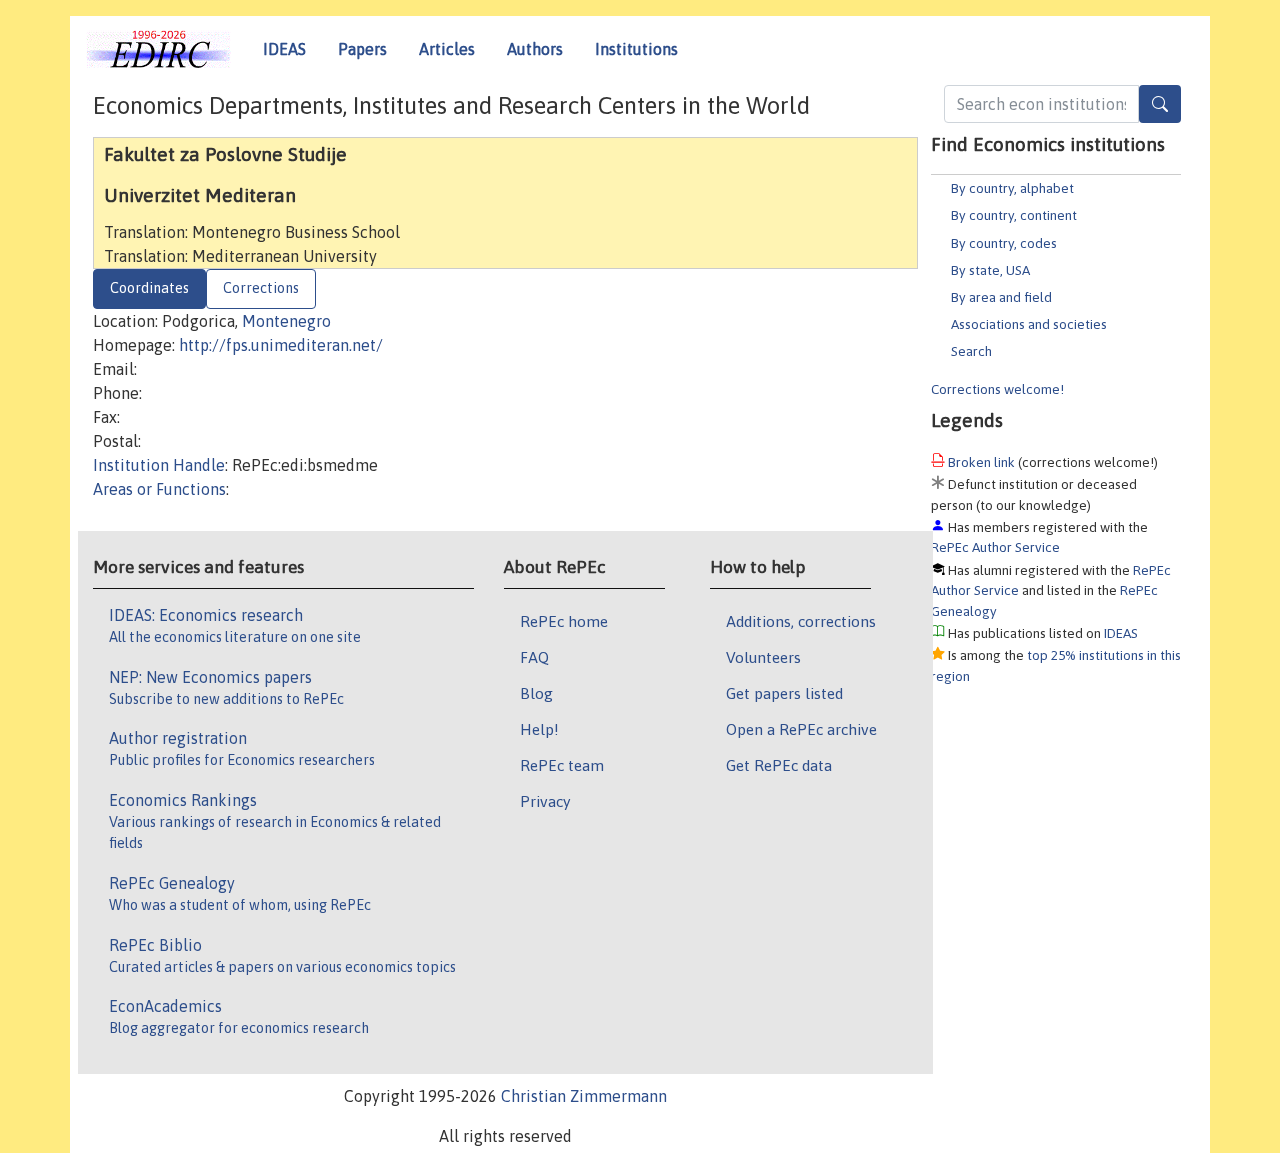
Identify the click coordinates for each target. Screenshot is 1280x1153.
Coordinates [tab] (149, 288)
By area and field (1001, 297)
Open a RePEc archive (801, 729)
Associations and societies (1029, 324)
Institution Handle (159, 465)
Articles (447, 49)
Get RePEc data (779, 765)
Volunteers (763, 657)
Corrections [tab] (261, 288)
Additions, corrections (801, 621)
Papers (362, 49)
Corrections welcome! (997, 389)
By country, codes (1004, 243)
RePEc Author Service (995, 547)
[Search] (1160, 104)
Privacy (545, 801)
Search (971, 351)
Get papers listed (784, 693)
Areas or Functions (159, 489)
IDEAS (284, 49)
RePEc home (564, 621)
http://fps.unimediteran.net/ (281, 345)
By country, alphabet (1012, 188)
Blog (536, 693)
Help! (539, 729)
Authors (535, 49)
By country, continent (1014, 215)
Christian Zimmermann (584, 1096)
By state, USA (990, 270)
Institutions (636, 49)
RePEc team (562, 765)
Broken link (981, 462)
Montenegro (286, 321)
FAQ (534, 657)
